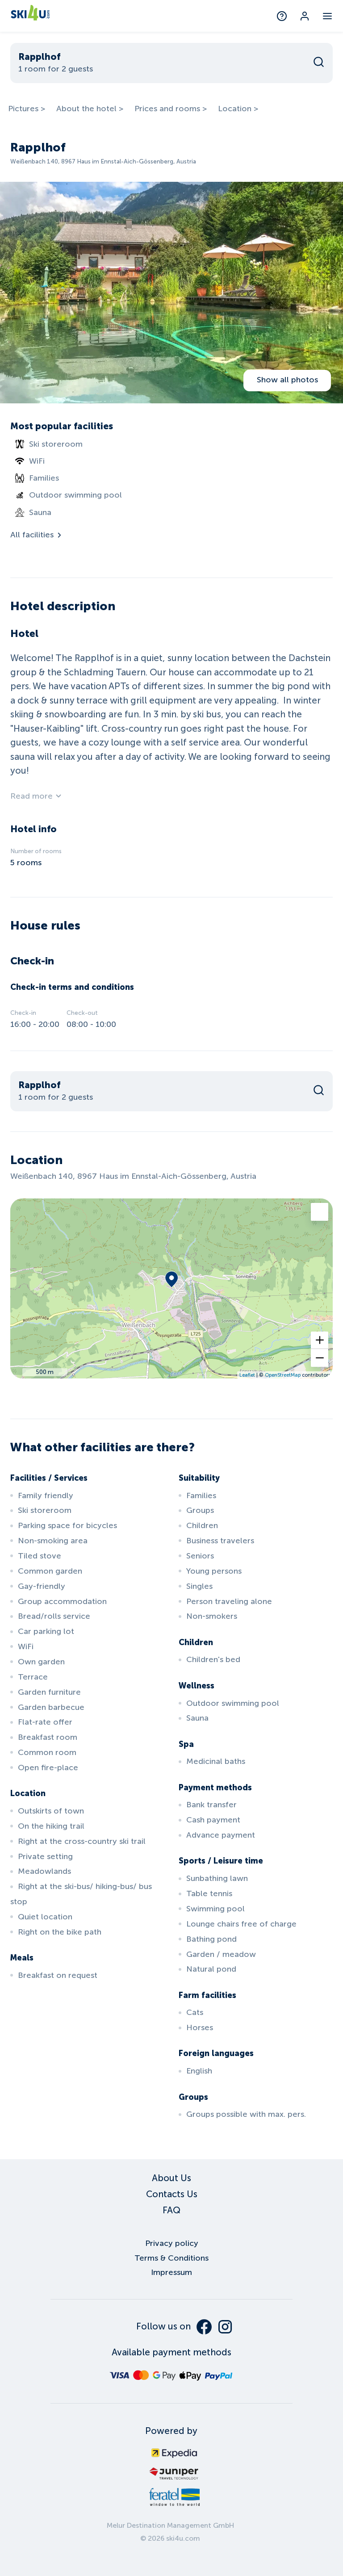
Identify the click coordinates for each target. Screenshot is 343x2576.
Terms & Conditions (171, 2258)
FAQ (171, 2210)
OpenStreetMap (283, 1375)
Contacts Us (172, 2194)
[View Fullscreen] (320, 1212)
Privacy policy (172, 2243)
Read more (31, 796)
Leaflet (247, 1375)
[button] (320, 1340)
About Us (171, 2178)
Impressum (171, 2272)
